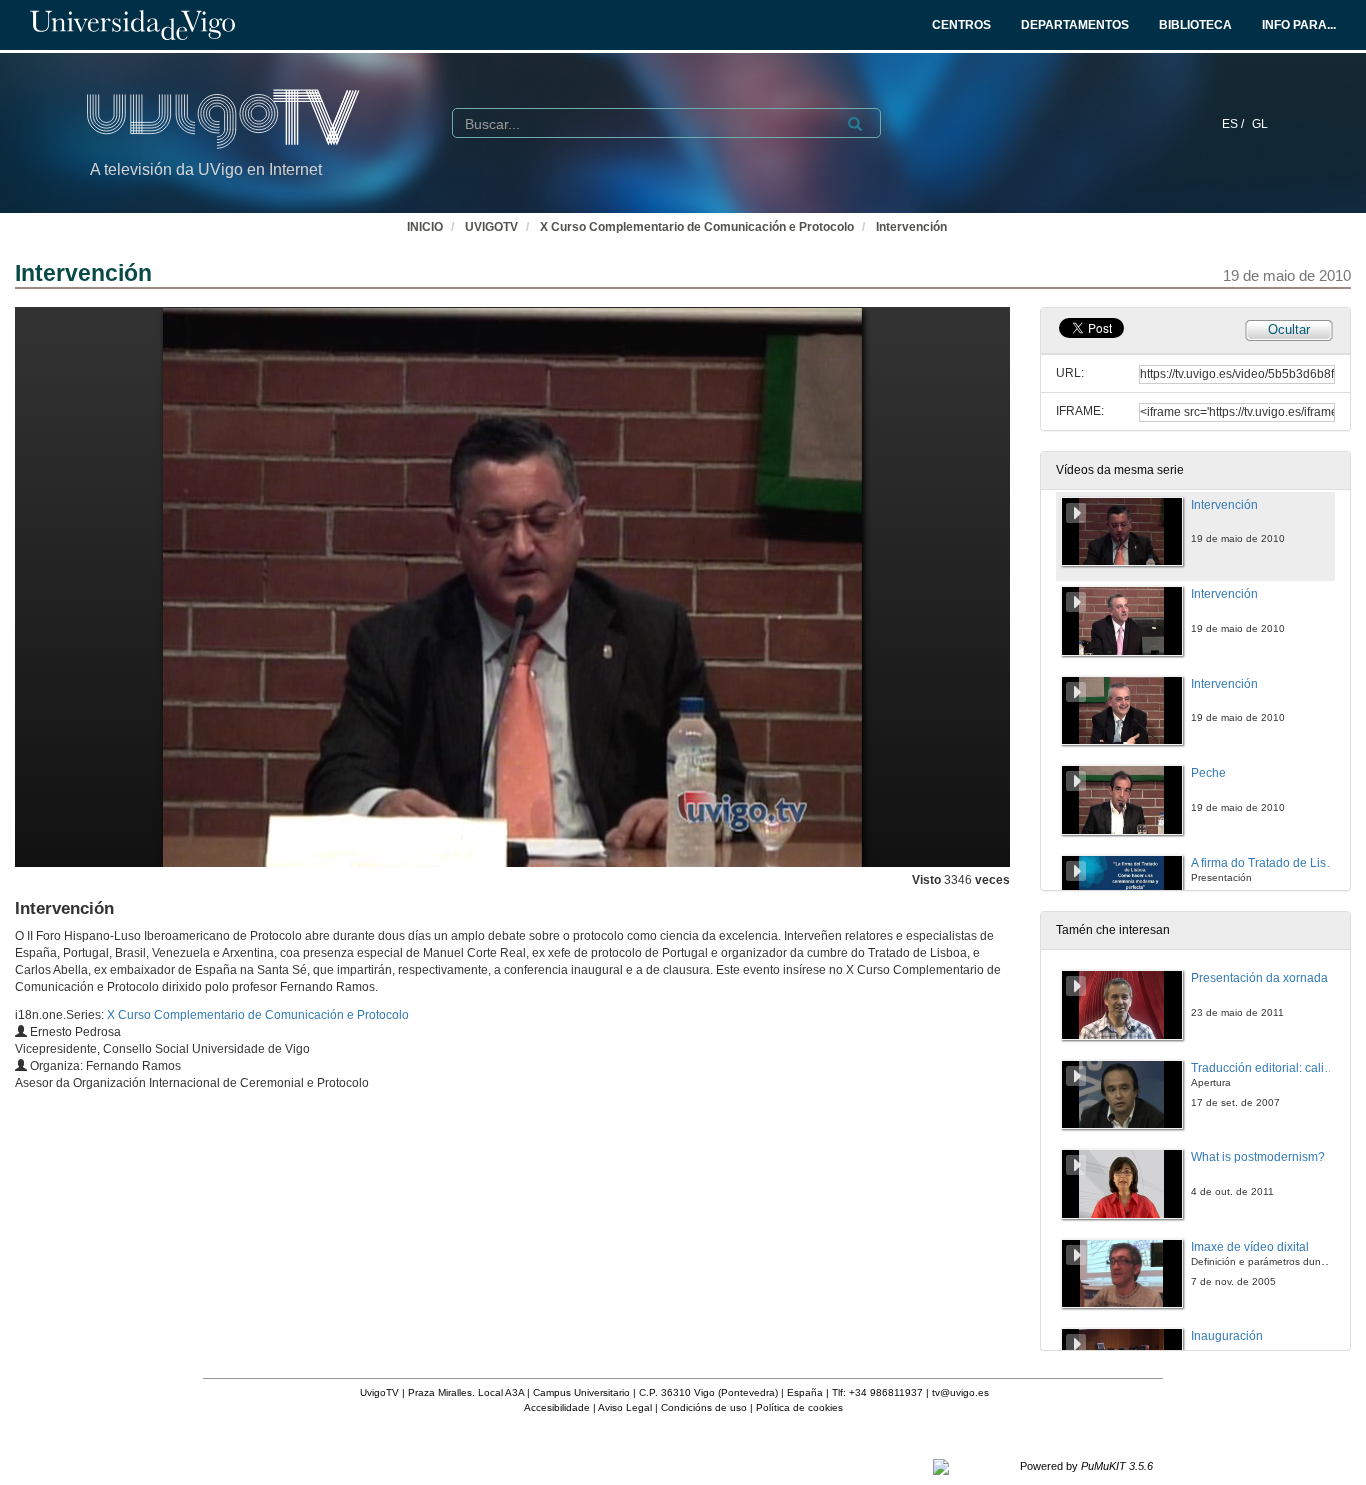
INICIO (425, 227)
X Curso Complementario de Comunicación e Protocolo (697, 227)
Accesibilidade (557, 1407)
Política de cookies (799, 1407)
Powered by (1086, 1466)
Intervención (911, 227)
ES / (1234, 124)
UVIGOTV (491, 227)
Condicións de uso (704, 1407)
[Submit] (855, 124)
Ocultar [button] (1289, 329)
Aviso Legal (625, 1407)
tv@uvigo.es (960, 1392)
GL (1260, 124)
